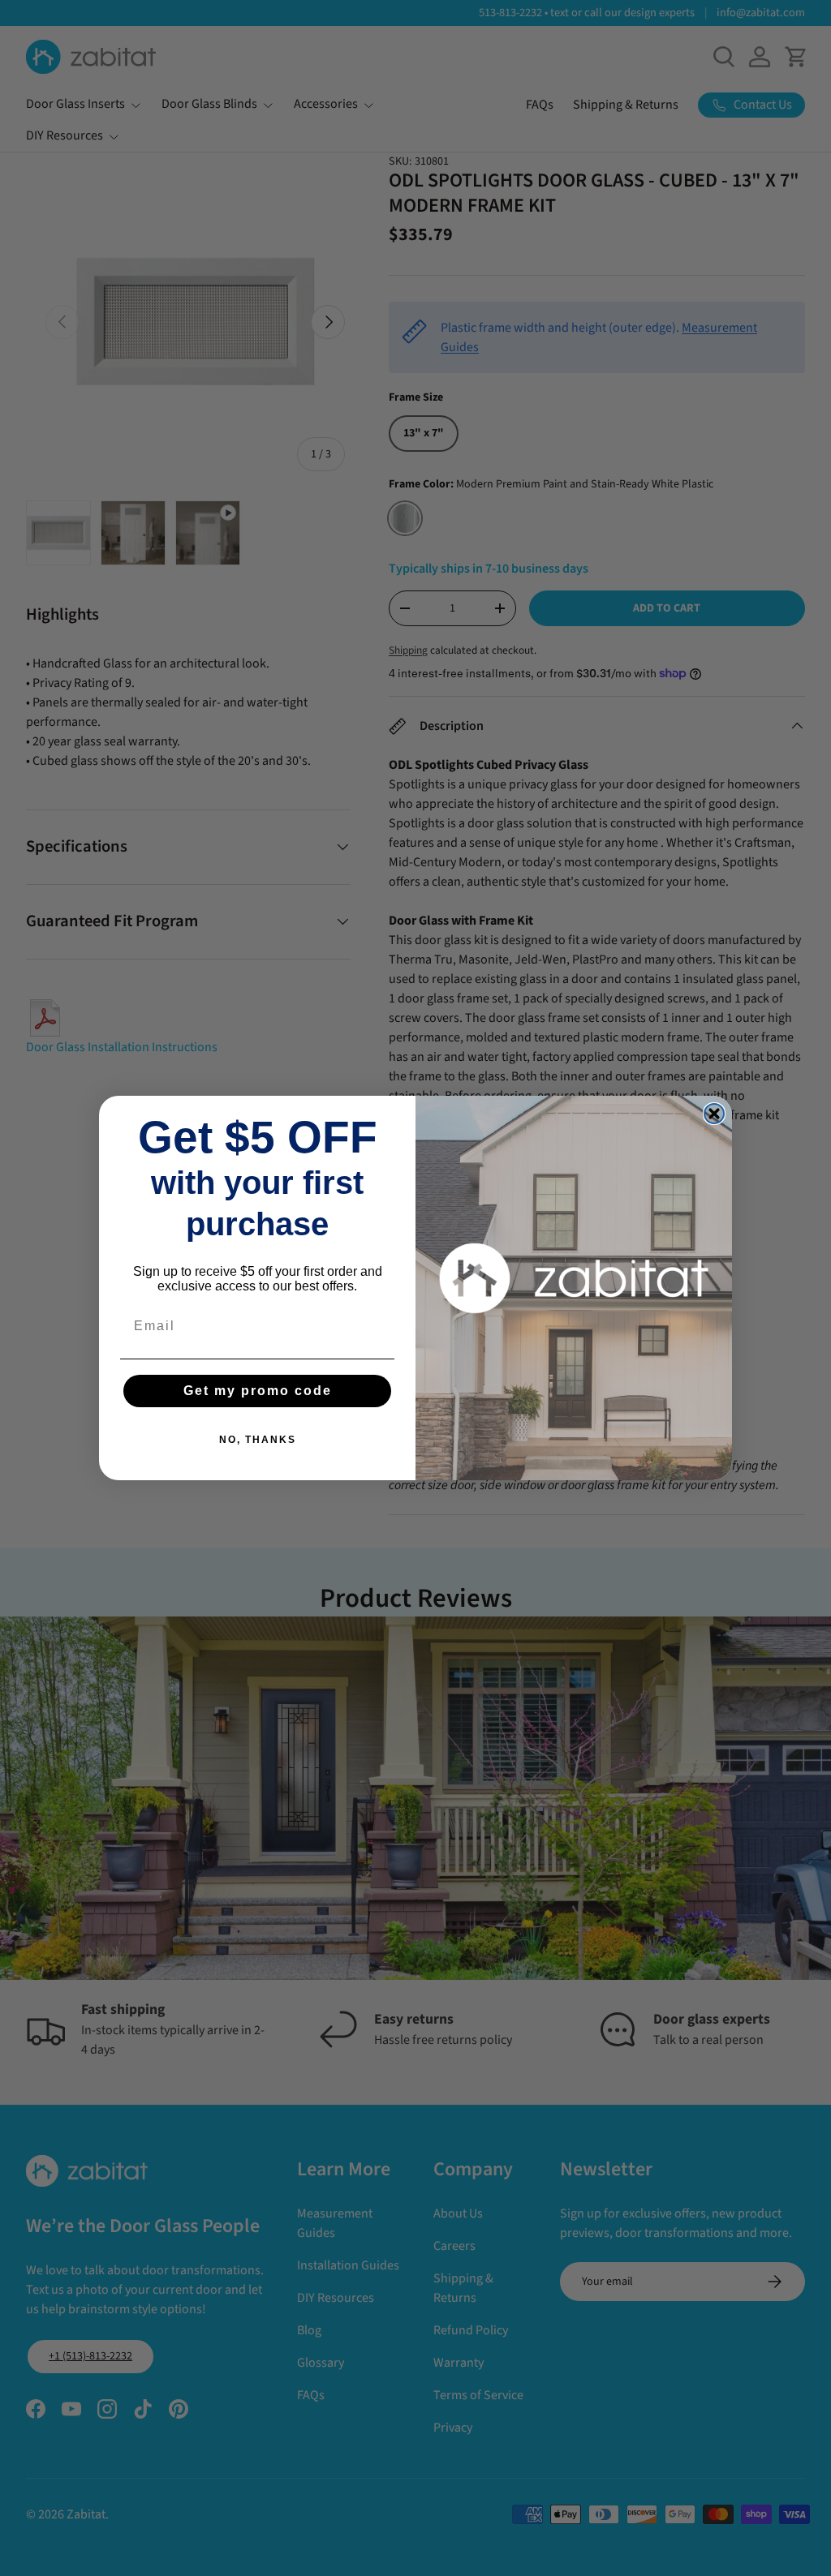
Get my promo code (258, 1391)
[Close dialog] (714, 1114)
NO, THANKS (258, 1440)
